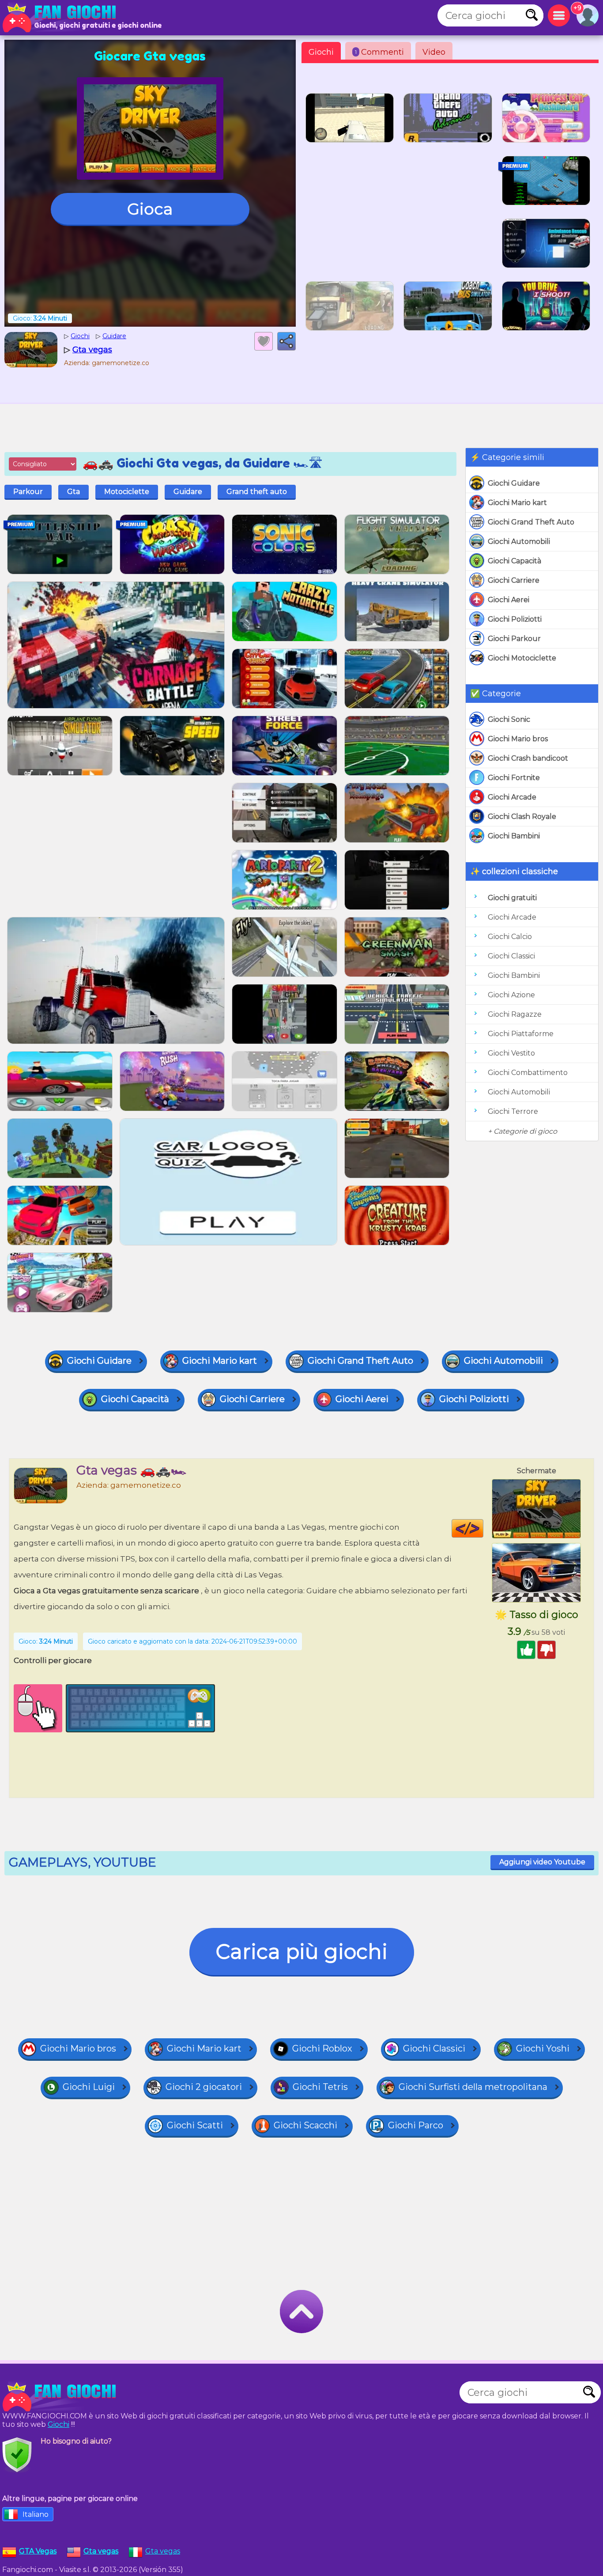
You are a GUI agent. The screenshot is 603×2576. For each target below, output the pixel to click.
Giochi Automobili (519, 541)
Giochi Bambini (514, 836)
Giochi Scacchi (305, 2125)
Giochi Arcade (512, 797)
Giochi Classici (511, 956)
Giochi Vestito (511, 1053)
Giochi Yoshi (543, 2048)
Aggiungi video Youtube (542, 1862)
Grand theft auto (257, 492)
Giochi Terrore (513, 1111)
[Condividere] (286, 341)
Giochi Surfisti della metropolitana (473, 2087)
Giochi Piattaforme (521, 1034)
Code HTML (483, 1528)
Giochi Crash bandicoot (528, 758)
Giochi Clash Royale (522, 817)
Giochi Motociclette (522, 658)
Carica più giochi (302, 1952)
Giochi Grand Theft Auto (531, 522)
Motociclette (127, 492)
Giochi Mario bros (518, 739)
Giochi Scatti (195, 2125)
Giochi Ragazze (515, 1014)
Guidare (188, 492)
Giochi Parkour (514, 639)
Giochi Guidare (514, 483)
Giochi (321, 52)
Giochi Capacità (514, 561)
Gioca (150, 209)
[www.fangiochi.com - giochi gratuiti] (62, 2397)
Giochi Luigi (89, 2087)
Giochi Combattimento (528, 1073)
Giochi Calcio (510, 937)
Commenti (379, 52)
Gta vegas (163, 2551)
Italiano (36, 2514)
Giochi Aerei (509, 600)
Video (434, 52)
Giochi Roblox (322, 2048)
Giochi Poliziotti (515, 619)
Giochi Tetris (320, 2087)
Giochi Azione (511, 995)
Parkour (28, 492)
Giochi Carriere (514, 580)
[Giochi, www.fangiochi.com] (62, 18)
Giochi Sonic (509, 719)
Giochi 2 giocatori (204, 2087)
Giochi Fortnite (514, 778)
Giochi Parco (416, 2125)
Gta (73, 492)
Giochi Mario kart (517, 503)
